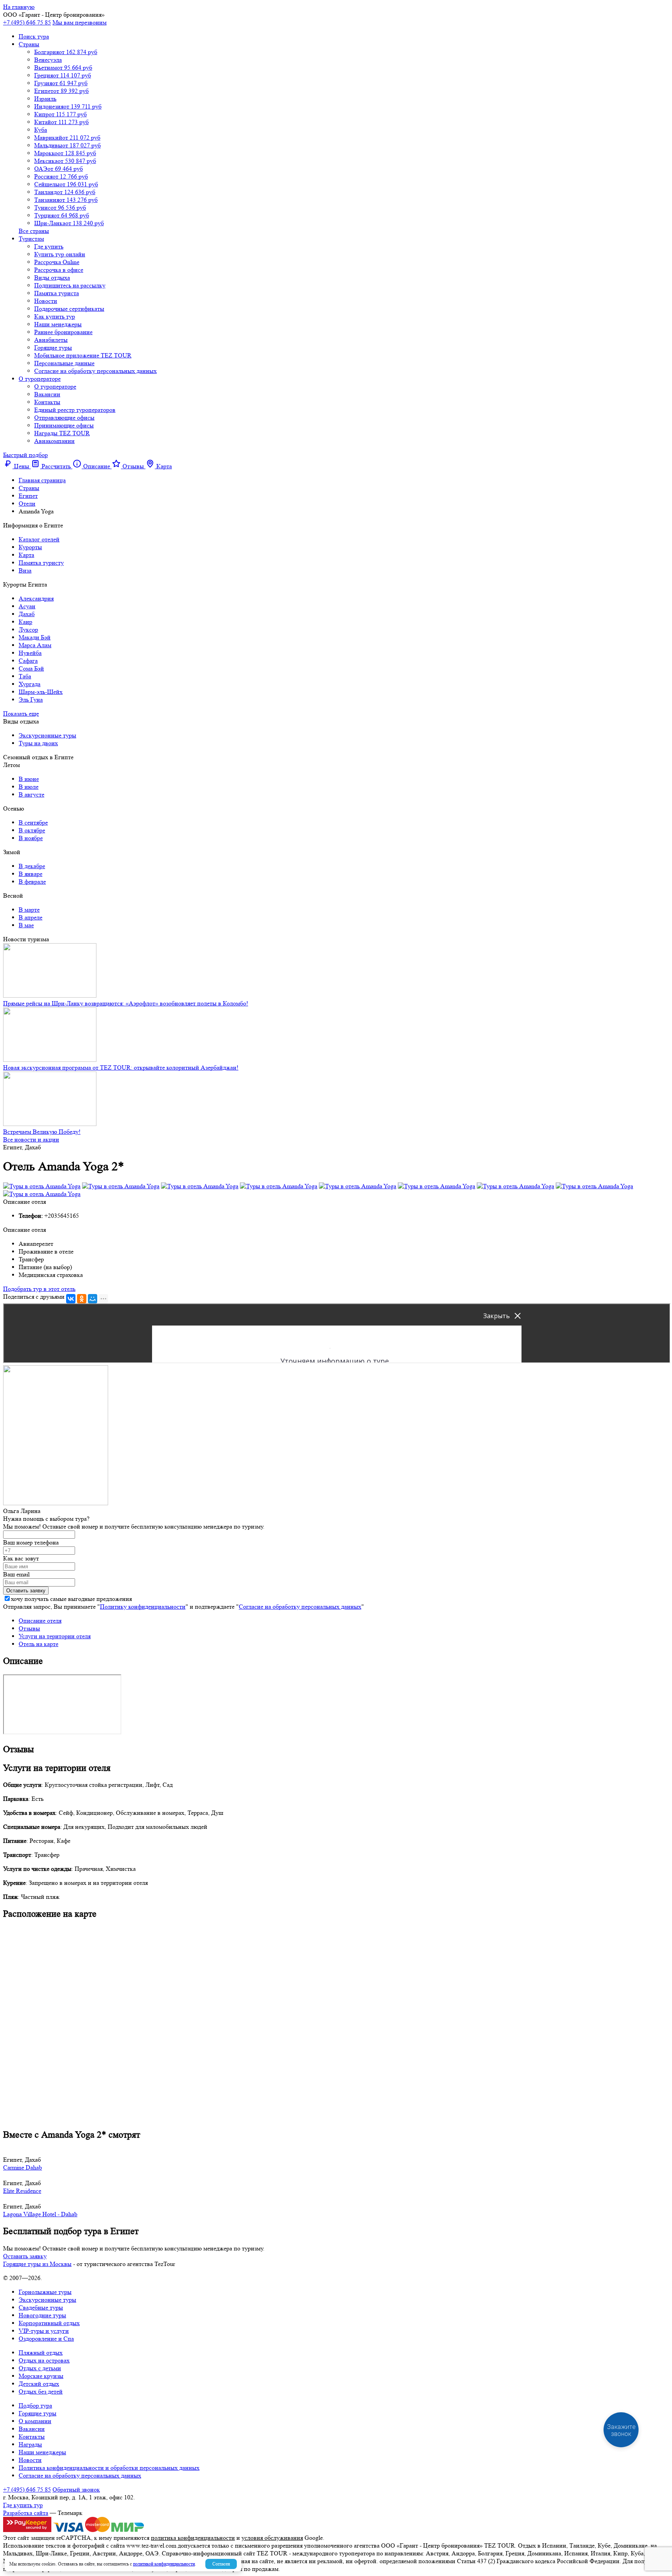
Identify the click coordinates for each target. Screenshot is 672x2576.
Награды (30, 2444)
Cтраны (29, 44)
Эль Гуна (31, 700)
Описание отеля (40, 1621)
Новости (46, 301)
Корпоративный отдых (49, 2323)
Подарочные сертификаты (69, 309)
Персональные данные (64, 363)
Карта (26, 555)
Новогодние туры (42, 2315)
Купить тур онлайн (60, 254)
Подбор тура (35, 2405)
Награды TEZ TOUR (62, 433)
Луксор (28, 630)
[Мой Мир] (93, 1299)
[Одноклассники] (82, 1299)
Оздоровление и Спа (46, 2339)
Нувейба (30, 653)
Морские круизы (41, 2376)
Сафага (28, 661)
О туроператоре (40, 379)
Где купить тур (23, 2505)
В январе (31, 874)
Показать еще (21, 714)
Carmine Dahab (23, 2167)
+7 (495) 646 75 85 (27, 22)
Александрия (36, 598)
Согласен (221, 2564)
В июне (29, 779)
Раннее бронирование (63, 332)
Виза (25, 570)
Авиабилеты (51, 340)
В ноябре (31, 838)
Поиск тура (34, 36)
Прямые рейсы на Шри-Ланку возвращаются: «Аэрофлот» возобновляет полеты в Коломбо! (126, 1003)
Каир (25, 622)
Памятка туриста (57, 293)
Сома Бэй (31, 668)
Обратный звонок (76, 2489)
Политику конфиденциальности (143, 1607)
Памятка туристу (41, 563)
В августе (31, 794)
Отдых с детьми (40, 2368)
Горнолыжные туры (45, 2292)
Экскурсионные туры (47, 735)
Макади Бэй (35, 637)
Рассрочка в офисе (59, 270)
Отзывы (29, 1628)
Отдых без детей (41, 2391)
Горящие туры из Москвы (37, 2264)
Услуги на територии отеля (55, 1636)
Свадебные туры (41, 2307)
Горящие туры (53, 348)
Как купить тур (55, 316)
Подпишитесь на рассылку (70, 285)
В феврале (32, 882)
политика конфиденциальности (193, 2538)
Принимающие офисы (64, 425)
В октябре (32, 830)
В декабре (32, 866)
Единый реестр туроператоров (75, 410)
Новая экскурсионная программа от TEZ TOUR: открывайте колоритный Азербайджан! (121, 1067)
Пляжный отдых (41, 2353)
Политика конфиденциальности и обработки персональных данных (109, 2468)
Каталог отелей (39, 539)
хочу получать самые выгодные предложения (71, 1599)
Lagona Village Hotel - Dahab (40, 2214)
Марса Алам (35, 645)
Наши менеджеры (58, 324)
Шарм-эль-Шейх (41, 692)
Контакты (47, 402)
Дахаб (27, 614)
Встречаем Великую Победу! (42, 1132)
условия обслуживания (272, 2538)
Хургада (30, 684)
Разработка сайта (26, 2513)
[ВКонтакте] (71, 1299)
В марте (29, 910)
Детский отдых (39, 2384)
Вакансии (47, 394)
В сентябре (33, 822)
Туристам (31, 239)
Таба (25, 676)
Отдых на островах (44, 2360)
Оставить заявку (25, 2256)
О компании (35, 2421)
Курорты (30, 547)
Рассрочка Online (57, 262)
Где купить (49, 246)
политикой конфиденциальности (164, 2564)
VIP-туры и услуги (44, 2331)
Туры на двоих (38, 743)
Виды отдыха (52, 278)
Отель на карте (38, 1644)
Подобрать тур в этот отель (39, 1289)
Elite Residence (22, 2191)
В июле (29, 787)
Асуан (27, 606)
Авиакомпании (54, 441)
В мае (26, 925)
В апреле (31, 917)
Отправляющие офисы (64, 418)
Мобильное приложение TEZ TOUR (83, 355)
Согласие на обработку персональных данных (95, 371)
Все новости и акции (31, 1139)
